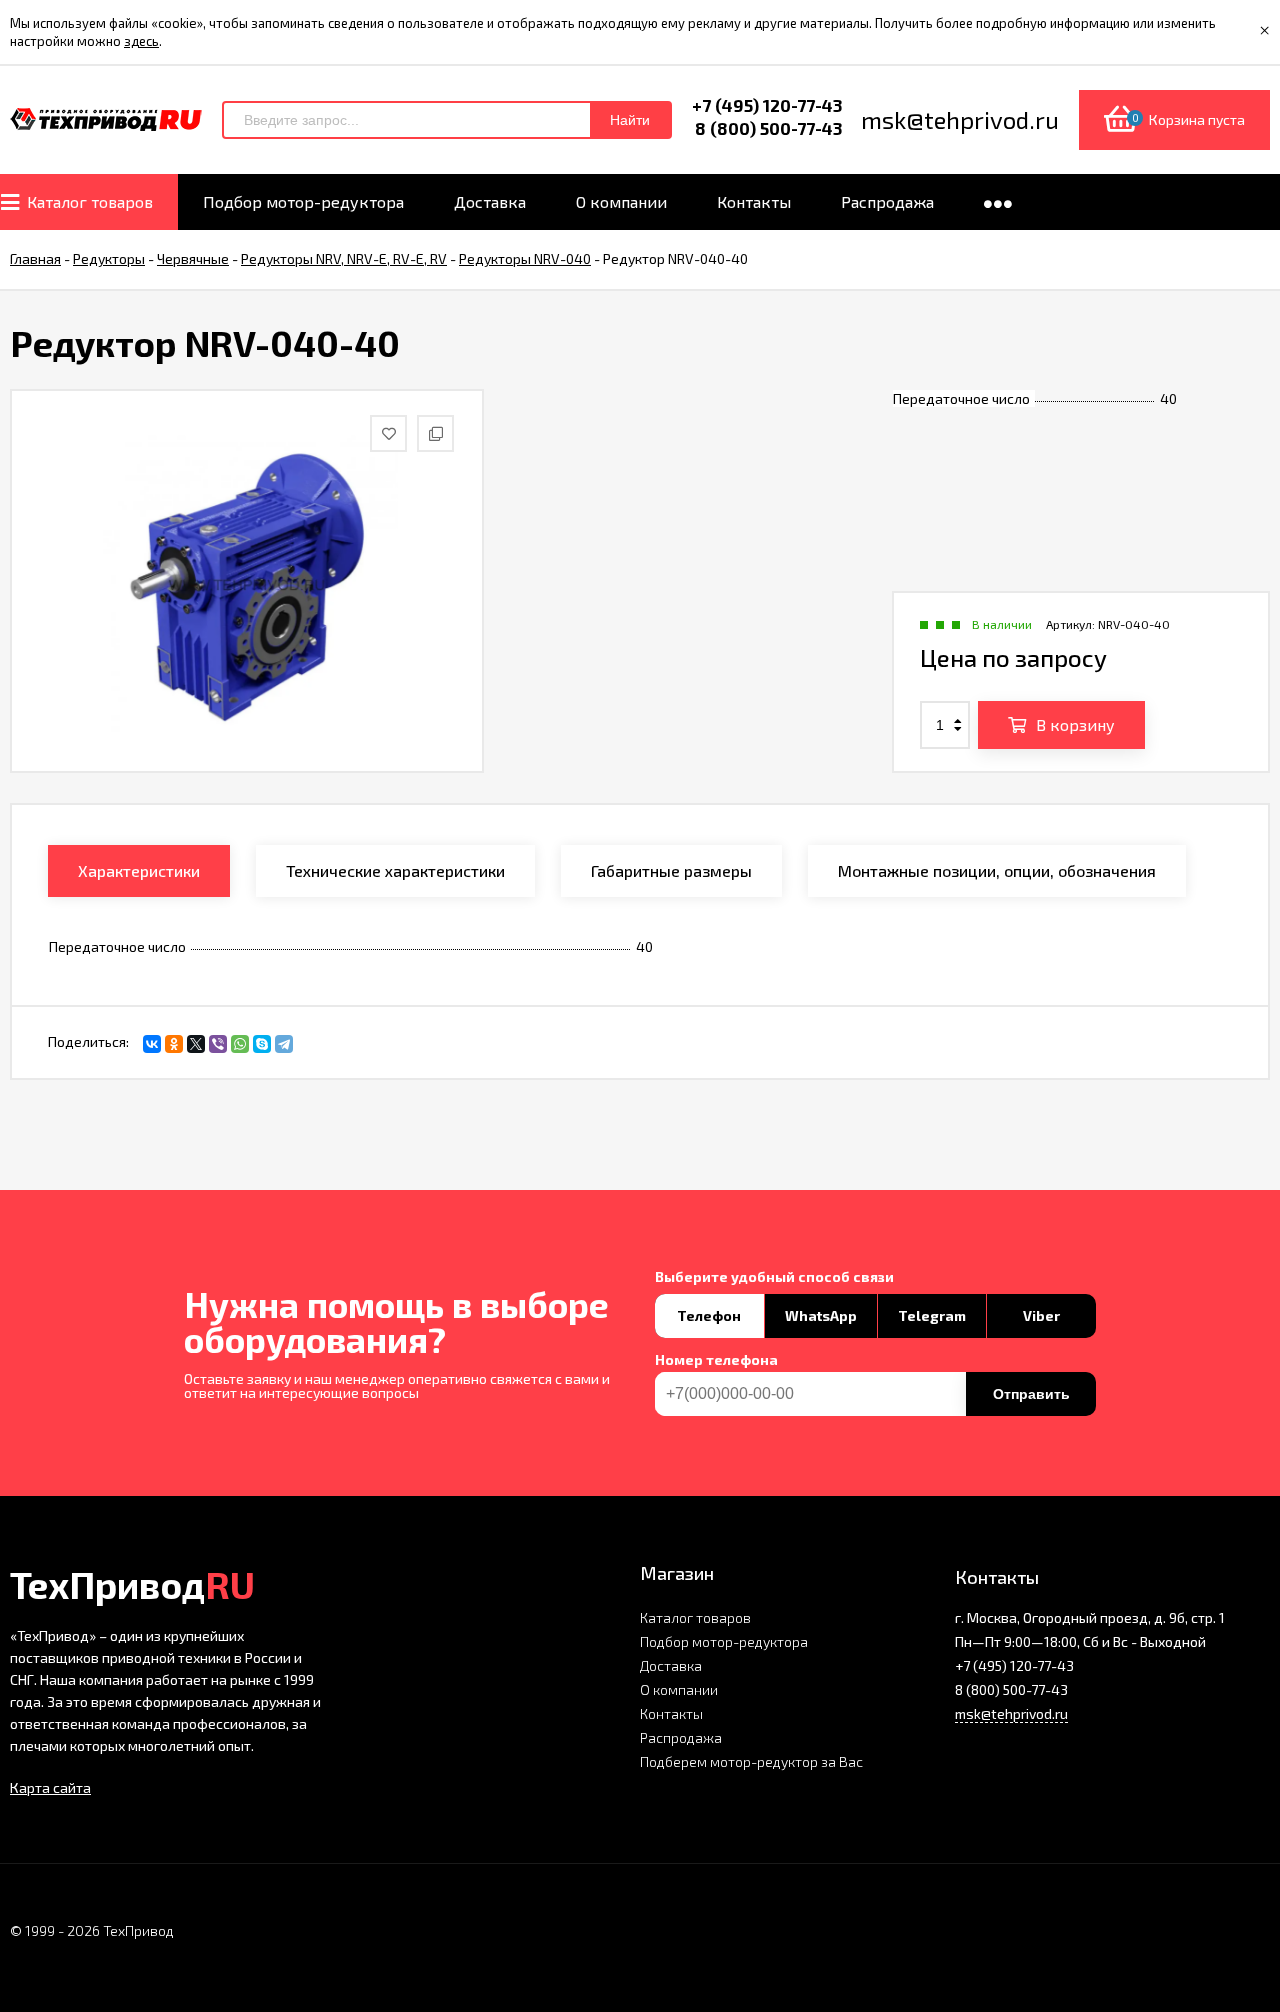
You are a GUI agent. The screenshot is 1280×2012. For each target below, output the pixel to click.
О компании (679, 1689)
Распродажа (681, 1737)
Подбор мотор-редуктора (724, 1641)
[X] (196, 1044)
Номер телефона (716, 1360)
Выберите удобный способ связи (774, 1277)
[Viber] (218, 1044)
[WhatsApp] (240, 1044)
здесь (141, 41)
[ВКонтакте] (152, 1044)
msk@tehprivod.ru (1011, 1713)
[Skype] (262, 1044)
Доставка (671, 1665)
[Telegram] (284, 1044)
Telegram (932, 1315)
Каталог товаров (695, 1617)
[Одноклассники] (174, 1044)
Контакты (671, 1713)
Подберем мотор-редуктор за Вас (751, 1761)
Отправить (1031, 1394)
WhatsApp (821, 1315)
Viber (1041, 1315)
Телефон (709, 1315)
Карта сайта (50, 1787)
